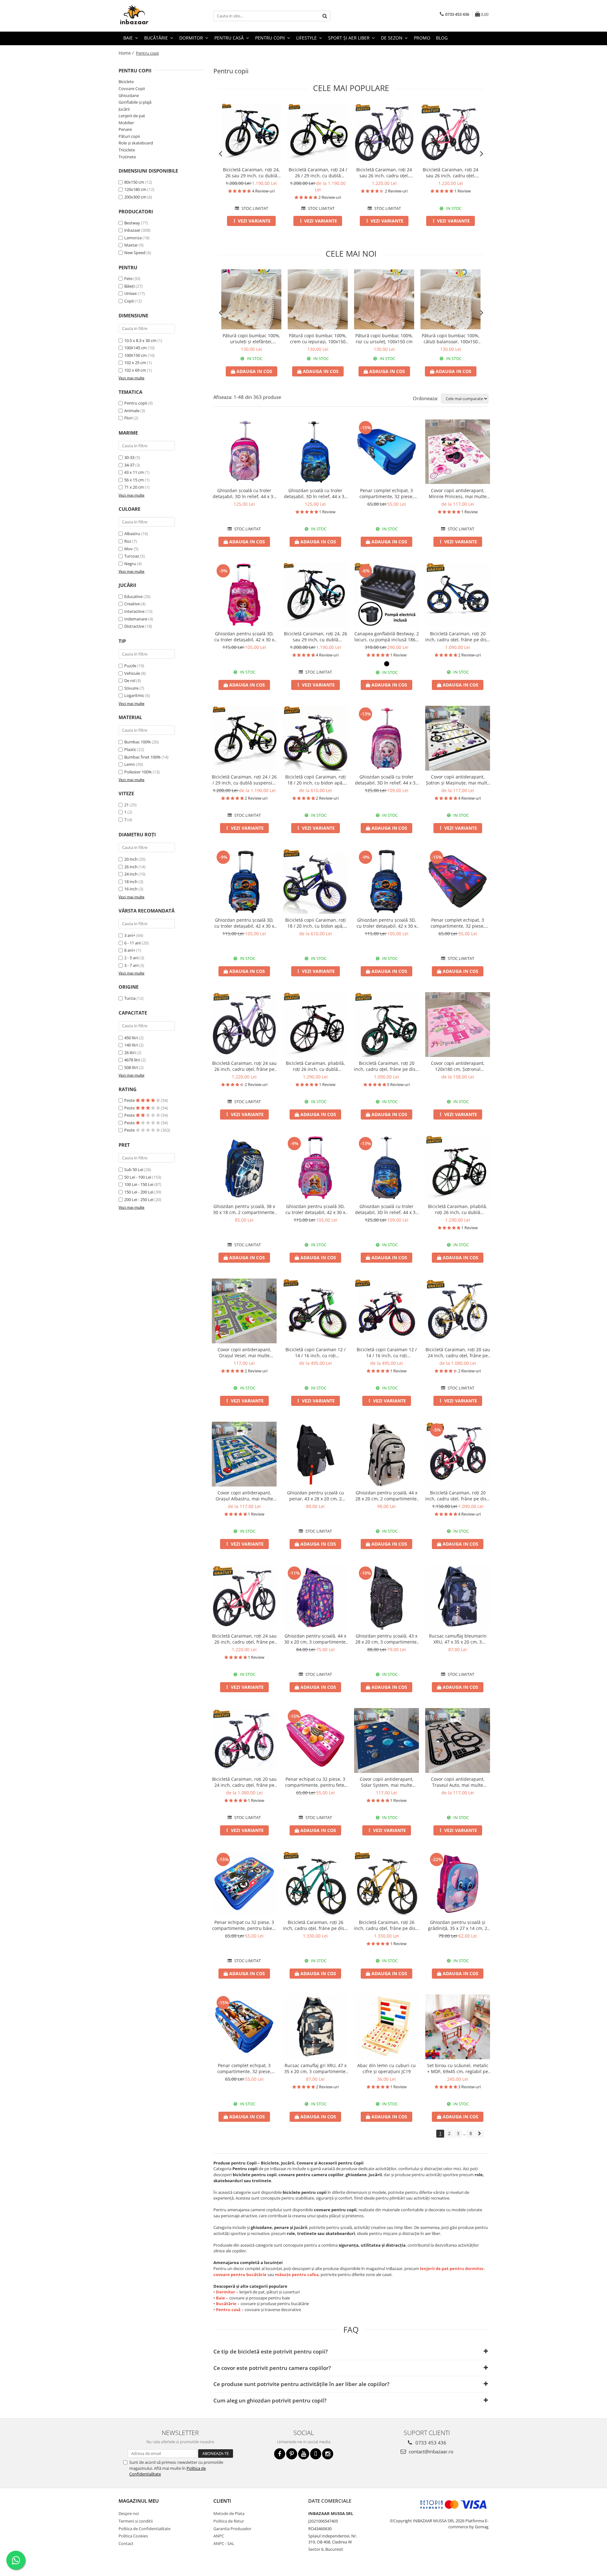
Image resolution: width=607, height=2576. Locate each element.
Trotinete (127, 157)
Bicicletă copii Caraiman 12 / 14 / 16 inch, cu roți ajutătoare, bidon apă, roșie (387, 1352)
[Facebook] (280, 2454)
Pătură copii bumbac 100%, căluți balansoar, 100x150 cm (451, 339)
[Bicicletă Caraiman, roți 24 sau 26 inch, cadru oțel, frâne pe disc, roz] (451, 133)
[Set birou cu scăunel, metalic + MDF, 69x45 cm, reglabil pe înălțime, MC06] (458, 2027)
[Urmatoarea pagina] (480, 2134)
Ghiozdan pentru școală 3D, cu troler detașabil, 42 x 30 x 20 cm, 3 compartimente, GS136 (386, 923)
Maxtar (131, 245)
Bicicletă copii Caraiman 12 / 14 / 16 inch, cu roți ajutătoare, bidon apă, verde (315, 1352)
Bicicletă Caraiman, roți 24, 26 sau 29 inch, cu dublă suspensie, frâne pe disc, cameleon (251, 173)
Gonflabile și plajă (135, 102)
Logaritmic (134, 695)
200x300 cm (135, 197)
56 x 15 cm (134, 480)
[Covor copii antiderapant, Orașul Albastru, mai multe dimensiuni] (244, 1454)
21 (126, 805)
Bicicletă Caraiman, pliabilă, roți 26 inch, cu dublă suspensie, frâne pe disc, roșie (315, 1066)
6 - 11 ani (132, 943)
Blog (442, 38)
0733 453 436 (430, 2443)
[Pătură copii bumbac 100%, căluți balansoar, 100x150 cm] (451, 299)
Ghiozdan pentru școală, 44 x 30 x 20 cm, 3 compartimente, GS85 (316, 1639)
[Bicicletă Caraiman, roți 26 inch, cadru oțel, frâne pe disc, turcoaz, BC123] (315, 1884)
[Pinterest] (292, 2454)
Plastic (130, 749)
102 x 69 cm (135, 370)
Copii (129, 301)
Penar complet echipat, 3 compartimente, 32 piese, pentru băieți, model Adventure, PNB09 (244, 2068)
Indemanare (136, 619)
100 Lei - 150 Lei (139, 1184)
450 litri (131, 1038)
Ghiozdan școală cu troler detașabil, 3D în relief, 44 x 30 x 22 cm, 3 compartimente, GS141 (315, 493)
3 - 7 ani (131, 965)
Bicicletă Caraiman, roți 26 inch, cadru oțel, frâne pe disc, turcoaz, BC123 (315, 1925)
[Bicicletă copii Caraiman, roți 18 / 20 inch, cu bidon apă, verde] (315, 738)
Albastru (132, 534)
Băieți (129, 286)
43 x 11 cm (134, 472)
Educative (133, 596)
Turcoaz (132, 556)
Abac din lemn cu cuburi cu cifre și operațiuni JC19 (386, 2068)
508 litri (131, 1067)
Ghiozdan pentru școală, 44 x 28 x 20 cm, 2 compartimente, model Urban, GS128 (387, 1496)
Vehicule (132, 673)
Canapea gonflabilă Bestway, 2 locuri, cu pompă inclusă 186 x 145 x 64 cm (387, 637)
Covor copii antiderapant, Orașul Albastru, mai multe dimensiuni (244, 1496)
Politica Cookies (133, 2536)
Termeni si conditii (136, 2521)
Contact (126, 2543)
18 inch (131, 882)
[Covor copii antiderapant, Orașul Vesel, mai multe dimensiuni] (244, 1311)
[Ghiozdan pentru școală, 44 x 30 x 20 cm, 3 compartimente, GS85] (315, 1597)
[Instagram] (328, 2454)
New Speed (135, 253)
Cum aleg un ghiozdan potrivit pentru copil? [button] (270, 2400)
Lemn (130, 764)
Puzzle (130, 666)
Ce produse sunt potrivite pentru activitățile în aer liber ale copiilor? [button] (301, 2384)
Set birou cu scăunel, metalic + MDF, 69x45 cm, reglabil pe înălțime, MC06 (458, 2068)
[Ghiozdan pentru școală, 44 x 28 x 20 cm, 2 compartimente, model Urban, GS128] (386, 1454)
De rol (130, 681)
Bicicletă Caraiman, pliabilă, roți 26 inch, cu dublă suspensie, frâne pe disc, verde (458, 1209)
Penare (125, 129)
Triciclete (127, 150)
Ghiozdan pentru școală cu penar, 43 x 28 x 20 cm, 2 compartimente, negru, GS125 (315, 1496)
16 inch (131, 889)
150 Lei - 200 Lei (139, 1192)
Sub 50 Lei (134, 1169)
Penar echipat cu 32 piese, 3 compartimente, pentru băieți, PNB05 (244, 1925)
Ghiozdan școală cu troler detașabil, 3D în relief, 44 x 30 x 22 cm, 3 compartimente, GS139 (386, 780)
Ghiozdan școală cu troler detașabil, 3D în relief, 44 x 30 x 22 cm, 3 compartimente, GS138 (244, 493)
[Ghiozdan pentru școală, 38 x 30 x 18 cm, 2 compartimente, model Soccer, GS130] (244, 1168)
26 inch (131, 867)
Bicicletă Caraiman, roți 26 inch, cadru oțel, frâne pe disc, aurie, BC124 (386, 1925)
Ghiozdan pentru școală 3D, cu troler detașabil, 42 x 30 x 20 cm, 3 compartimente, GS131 (244, 637)
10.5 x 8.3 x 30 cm (140, 340)
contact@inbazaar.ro (430, 2451)
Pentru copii (136, 403)
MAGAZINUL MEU (139, 2501)
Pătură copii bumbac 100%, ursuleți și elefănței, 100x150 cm (251, 339)
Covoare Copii (132, 89)
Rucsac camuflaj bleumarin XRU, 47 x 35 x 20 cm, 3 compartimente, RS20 (458, 1639)
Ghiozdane (129, 95)
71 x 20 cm (134, 487)
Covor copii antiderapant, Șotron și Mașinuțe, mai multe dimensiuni (458, 780)
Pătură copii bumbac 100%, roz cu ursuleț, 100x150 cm (384, 339)
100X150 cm (135, 355)
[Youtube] (304, 2454)
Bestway (132, 223)
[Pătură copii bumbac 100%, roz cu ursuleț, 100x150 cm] (384, 299)
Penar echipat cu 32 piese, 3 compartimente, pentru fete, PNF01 (315, 1782)
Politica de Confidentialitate (144, 2529)
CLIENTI (222, 2501)
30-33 (129, 457)
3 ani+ (130, 935)
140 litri (131, 1045)
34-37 (129, 465)
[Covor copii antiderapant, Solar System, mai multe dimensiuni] (386, 1740)
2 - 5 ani (131, 958)
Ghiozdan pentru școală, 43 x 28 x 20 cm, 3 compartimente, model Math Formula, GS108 (387, 1639)
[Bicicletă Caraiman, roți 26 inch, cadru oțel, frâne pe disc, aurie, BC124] (386, 1884)
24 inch (131, 874)
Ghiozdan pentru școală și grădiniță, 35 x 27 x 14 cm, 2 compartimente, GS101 (458, 1925)
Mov (129, 549)
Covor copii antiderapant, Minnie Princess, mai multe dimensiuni (458, 493)
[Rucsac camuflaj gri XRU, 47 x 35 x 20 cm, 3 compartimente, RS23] (315, 2027)
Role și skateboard (136, 143)
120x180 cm (135, 189)
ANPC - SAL (224, 2543)
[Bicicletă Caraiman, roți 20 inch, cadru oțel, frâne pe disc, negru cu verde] (386, 1025)
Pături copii (129, 136)
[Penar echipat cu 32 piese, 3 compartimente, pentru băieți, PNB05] (244, 1884)
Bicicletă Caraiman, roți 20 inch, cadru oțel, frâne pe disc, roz (458, 1496)
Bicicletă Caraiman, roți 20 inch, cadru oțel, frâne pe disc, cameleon (458, 637)
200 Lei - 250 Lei (139, 1199)
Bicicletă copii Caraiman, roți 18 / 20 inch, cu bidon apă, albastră (316, 923)
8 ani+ (130, 950)
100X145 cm (135, 348)
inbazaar (132, 230)
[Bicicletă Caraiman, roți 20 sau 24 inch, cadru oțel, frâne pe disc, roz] (244, 1740)
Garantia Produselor (232, 2529)
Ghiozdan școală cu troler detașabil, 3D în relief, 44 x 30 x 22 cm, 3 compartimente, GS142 (386, 1209)
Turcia (130, 998)
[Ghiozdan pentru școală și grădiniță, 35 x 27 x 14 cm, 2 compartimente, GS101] (458, 1884)
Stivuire (131, 688)
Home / (127, 53)
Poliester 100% (138, 772)
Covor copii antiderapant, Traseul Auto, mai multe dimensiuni (458, 1782)
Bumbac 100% (138, 742)
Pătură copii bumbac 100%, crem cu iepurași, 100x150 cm (318, 339)
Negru (130, 564)
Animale (132, 411)
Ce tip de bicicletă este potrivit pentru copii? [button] (271, 2351)
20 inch (131, 859)
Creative (132, 604)
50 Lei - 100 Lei (138, 1177)
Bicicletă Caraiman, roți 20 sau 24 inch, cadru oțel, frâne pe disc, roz (244, 1782)
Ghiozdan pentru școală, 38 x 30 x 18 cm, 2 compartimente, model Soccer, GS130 (244, 1209)
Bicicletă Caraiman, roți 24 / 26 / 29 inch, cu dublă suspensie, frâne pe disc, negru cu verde (318, 173)
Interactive (134, 611)
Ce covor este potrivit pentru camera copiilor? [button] (272, 2368)
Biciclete (126, 82)
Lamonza (133, 238)
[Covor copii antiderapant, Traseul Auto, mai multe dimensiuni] (458, 1740)
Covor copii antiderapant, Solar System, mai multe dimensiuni (387, 1782)
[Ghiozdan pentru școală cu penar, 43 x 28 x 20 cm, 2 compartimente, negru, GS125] (315, 1454)
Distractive (134, 626)
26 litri (130, 1053)
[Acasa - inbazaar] (150, 16)
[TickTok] (316, 2454)
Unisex (131, 293)
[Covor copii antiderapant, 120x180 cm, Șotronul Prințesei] (458, 1025)
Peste (130, 1100)
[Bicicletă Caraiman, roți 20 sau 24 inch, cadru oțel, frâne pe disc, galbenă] (458, 1311)
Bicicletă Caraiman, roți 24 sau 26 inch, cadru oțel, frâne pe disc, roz (451, 173)
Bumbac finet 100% (142, 757)
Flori (128, 418)
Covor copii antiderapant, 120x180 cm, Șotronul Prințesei (458, 1066)
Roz (128, 541)
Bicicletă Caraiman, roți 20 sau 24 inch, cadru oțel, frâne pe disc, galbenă (458, 1352)
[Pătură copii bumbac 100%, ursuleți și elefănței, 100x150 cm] (251, 299)
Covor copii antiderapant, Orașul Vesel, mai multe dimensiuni (244, 1352)
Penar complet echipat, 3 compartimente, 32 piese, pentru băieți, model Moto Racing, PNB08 (458, 923)
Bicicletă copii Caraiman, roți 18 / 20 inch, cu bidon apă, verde (316, 780)
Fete (128, 278)
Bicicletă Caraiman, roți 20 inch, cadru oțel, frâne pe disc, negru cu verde (386, 1066)
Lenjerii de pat (132, 116)
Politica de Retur (229, 2521)
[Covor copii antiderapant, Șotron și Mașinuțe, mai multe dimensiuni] (458, 738)
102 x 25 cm (135, 363)
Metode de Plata (229, 2513)
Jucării (124, 109)
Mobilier (126, 123)
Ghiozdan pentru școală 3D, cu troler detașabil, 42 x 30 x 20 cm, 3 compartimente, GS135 (244, 923)
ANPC (219, 2536)
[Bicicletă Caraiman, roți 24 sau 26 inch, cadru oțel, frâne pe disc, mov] (384, 133)
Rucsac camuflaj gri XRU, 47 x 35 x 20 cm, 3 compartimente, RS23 (316, 2068)
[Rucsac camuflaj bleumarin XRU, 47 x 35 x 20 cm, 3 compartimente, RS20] (458, 1597)
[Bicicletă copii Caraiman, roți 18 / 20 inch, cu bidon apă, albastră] (315, 881)
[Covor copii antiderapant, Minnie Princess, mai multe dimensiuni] (458, 452)
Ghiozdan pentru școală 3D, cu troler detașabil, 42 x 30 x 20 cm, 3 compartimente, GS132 (315, 1209)
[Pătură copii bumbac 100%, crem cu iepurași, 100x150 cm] (318, 299)
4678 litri (132, 1060)
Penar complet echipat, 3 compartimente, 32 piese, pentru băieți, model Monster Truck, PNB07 (387, 493)
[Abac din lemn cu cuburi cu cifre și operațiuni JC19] (386, 2027)
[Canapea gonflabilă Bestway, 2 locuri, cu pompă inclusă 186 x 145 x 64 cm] (386, 595)
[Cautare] (325, 16)
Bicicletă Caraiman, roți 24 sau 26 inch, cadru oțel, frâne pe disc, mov (384, 173)
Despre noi (129, 2513)
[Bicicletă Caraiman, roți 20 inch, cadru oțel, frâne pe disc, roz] (458, 1454)
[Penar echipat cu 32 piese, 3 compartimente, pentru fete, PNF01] (315, 1740)
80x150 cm (134, 182)
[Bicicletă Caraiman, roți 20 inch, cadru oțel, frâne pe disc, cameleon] (458, 595)
